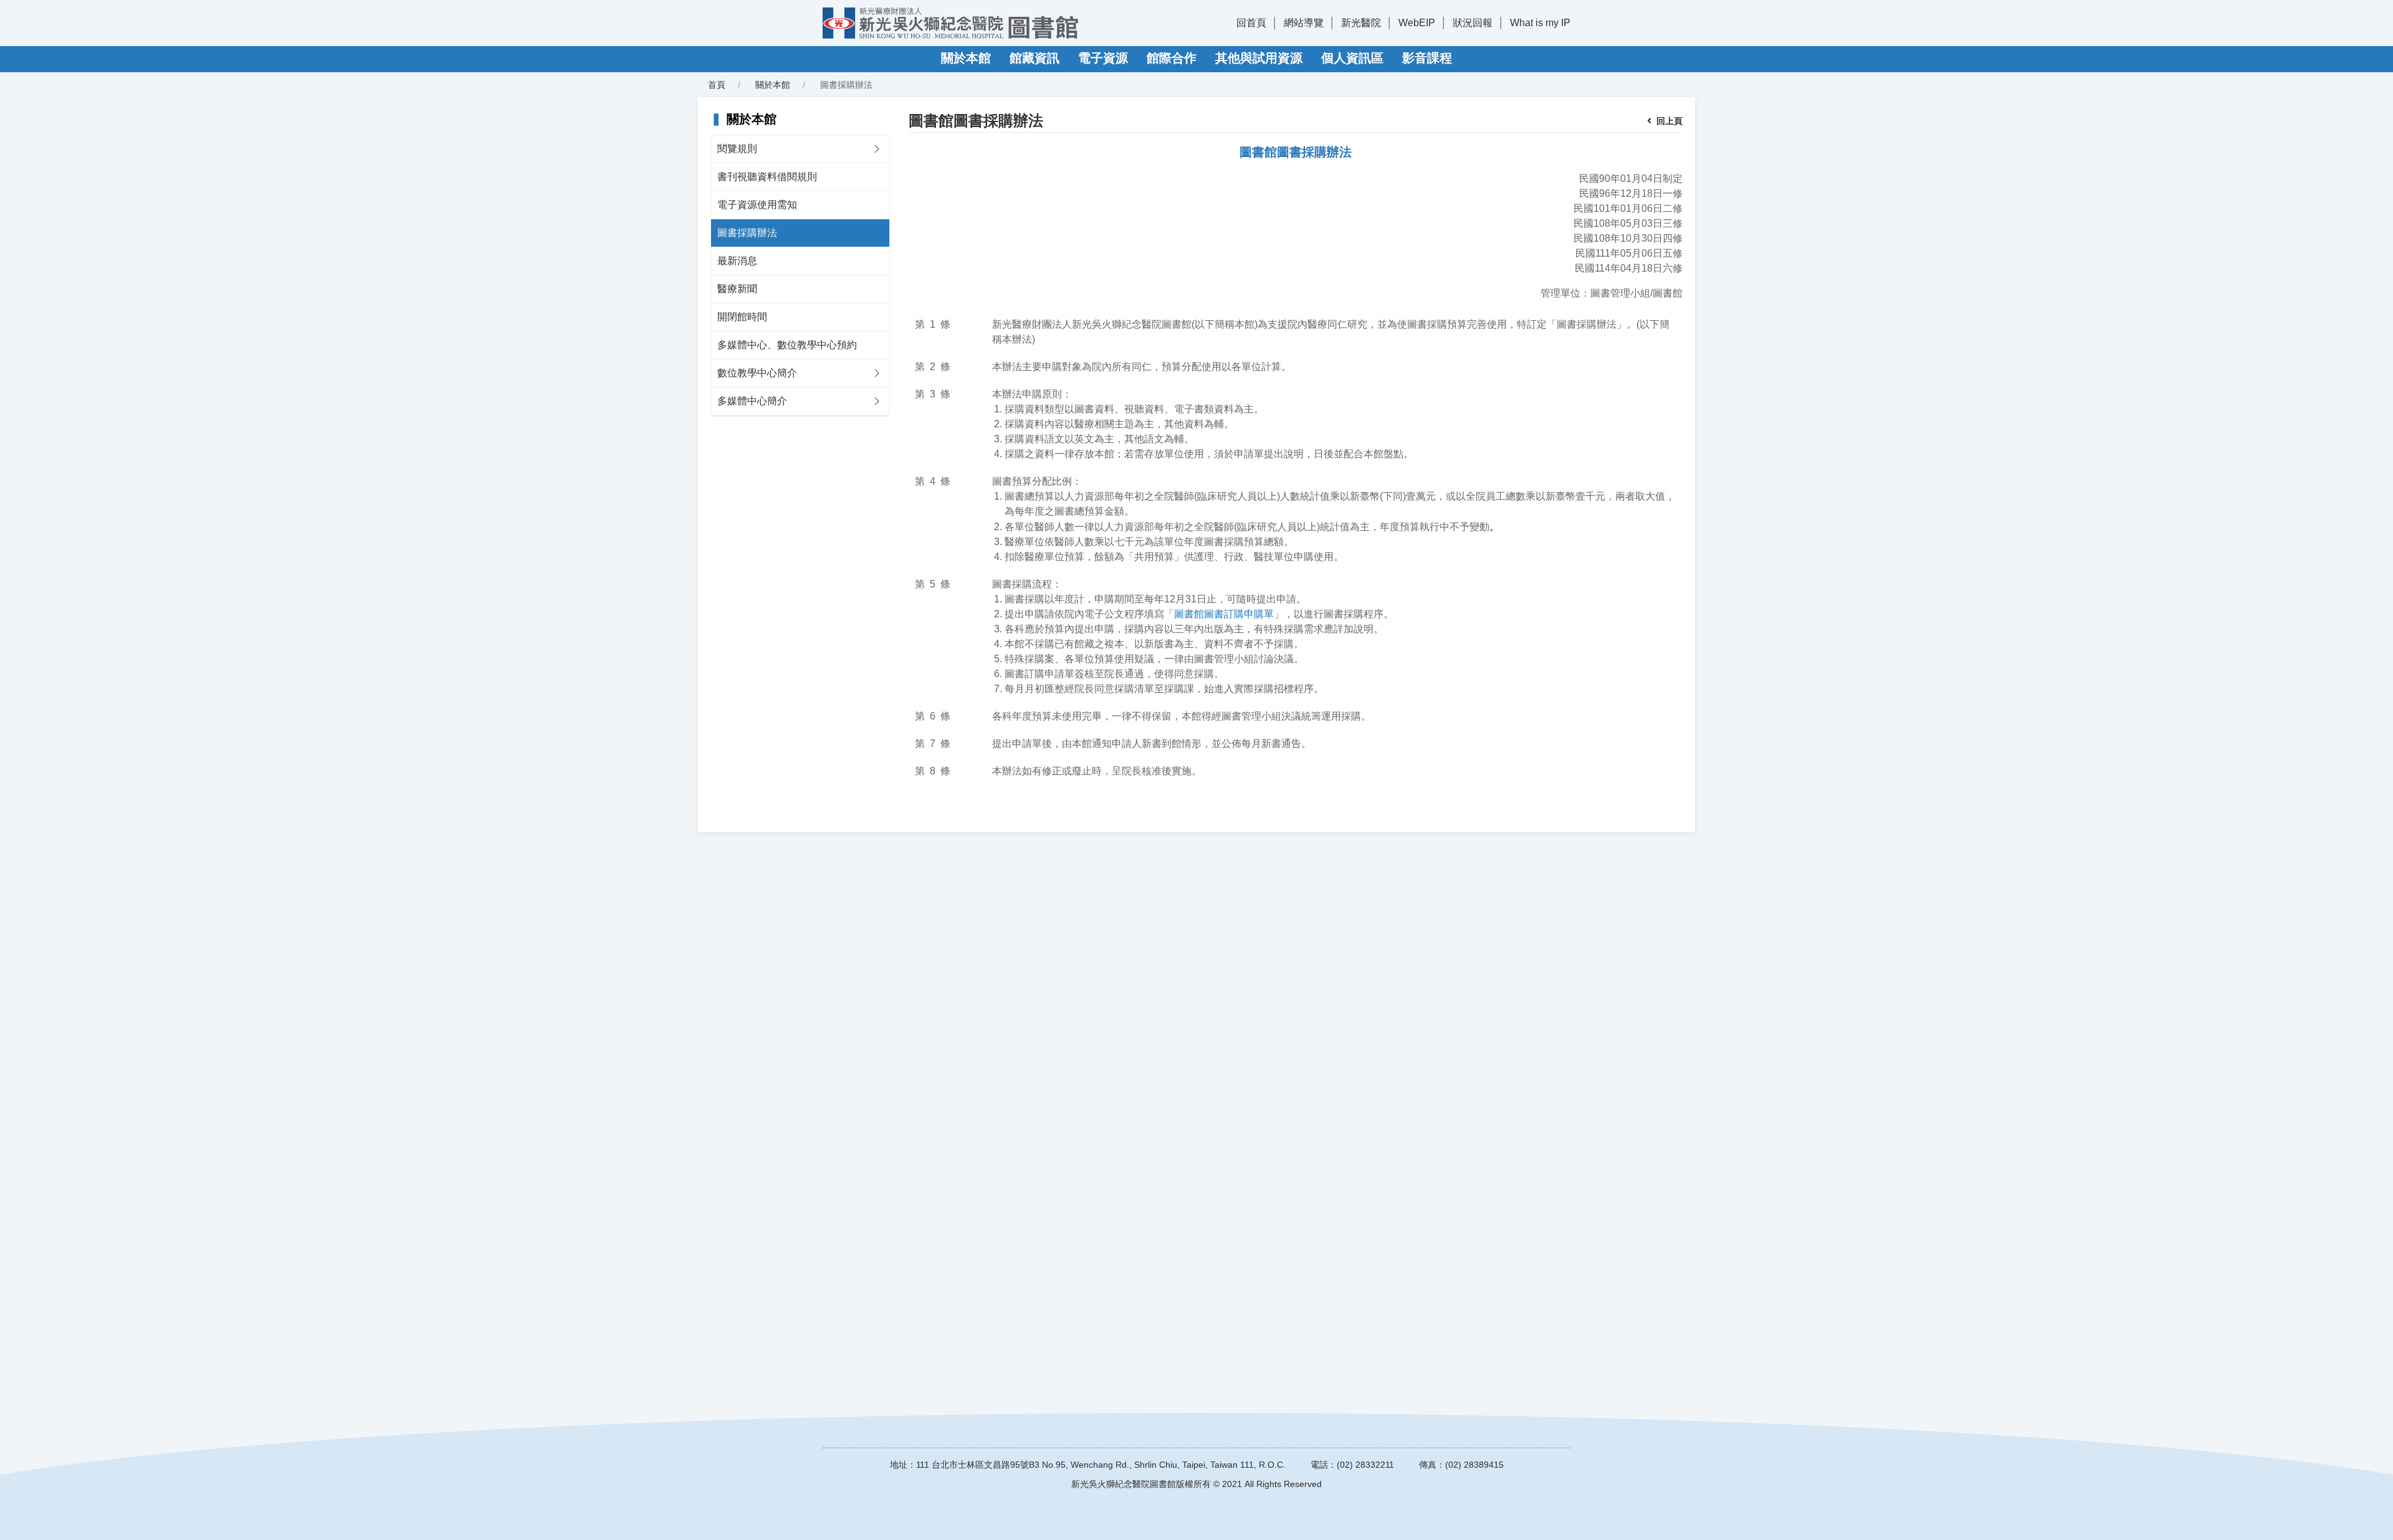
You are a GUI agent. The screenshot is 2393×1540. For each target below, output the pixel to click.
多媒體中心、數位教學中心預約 (787, 345)
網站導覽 (1304, 23)
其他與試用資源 (1259, 58)
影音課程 (1427, 58)
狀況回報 (1473, 23)
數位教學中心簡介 (757, 373)
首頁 (717, 85)
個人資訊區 (1352, 58)
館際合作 (1172, 58)
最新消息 (737, 261)
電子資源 (1103, 58)
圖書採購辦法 (747, 233)
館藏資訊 (1034, 58)
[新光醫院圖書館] (950, 23)
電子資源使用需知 (757, 205)
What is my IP (1540, 23)
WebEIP (1417, 23)
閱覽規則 (737, 149)
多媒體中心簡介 (752, 401)
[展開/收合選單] (877, 149)
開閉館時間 (742, 317)
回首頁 (1251, 23)
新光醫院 (1361, 23)
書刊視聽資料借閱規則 (767, 177)
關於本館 (966, 58)
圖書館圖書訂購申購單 (1224, 614)
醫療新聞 (737, 289)
